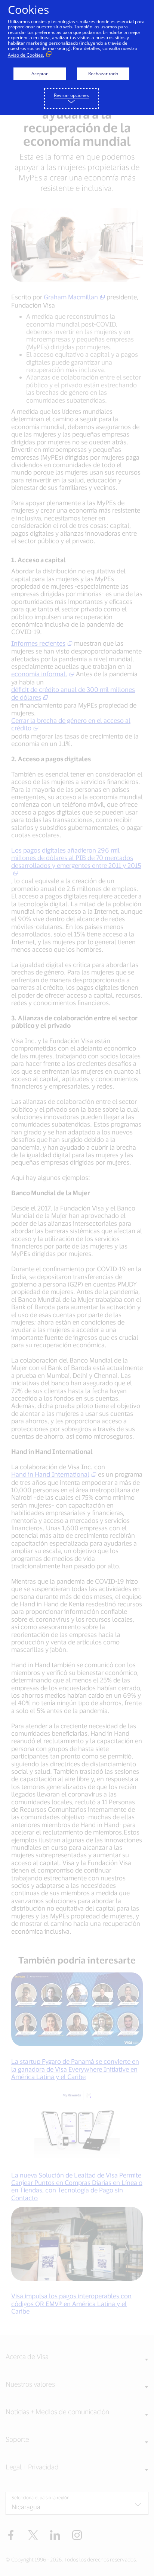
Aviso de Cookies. (26, 55)
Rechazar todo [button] (103, 74)
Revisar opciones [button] (71, 95)
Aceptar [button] (40, 74)
